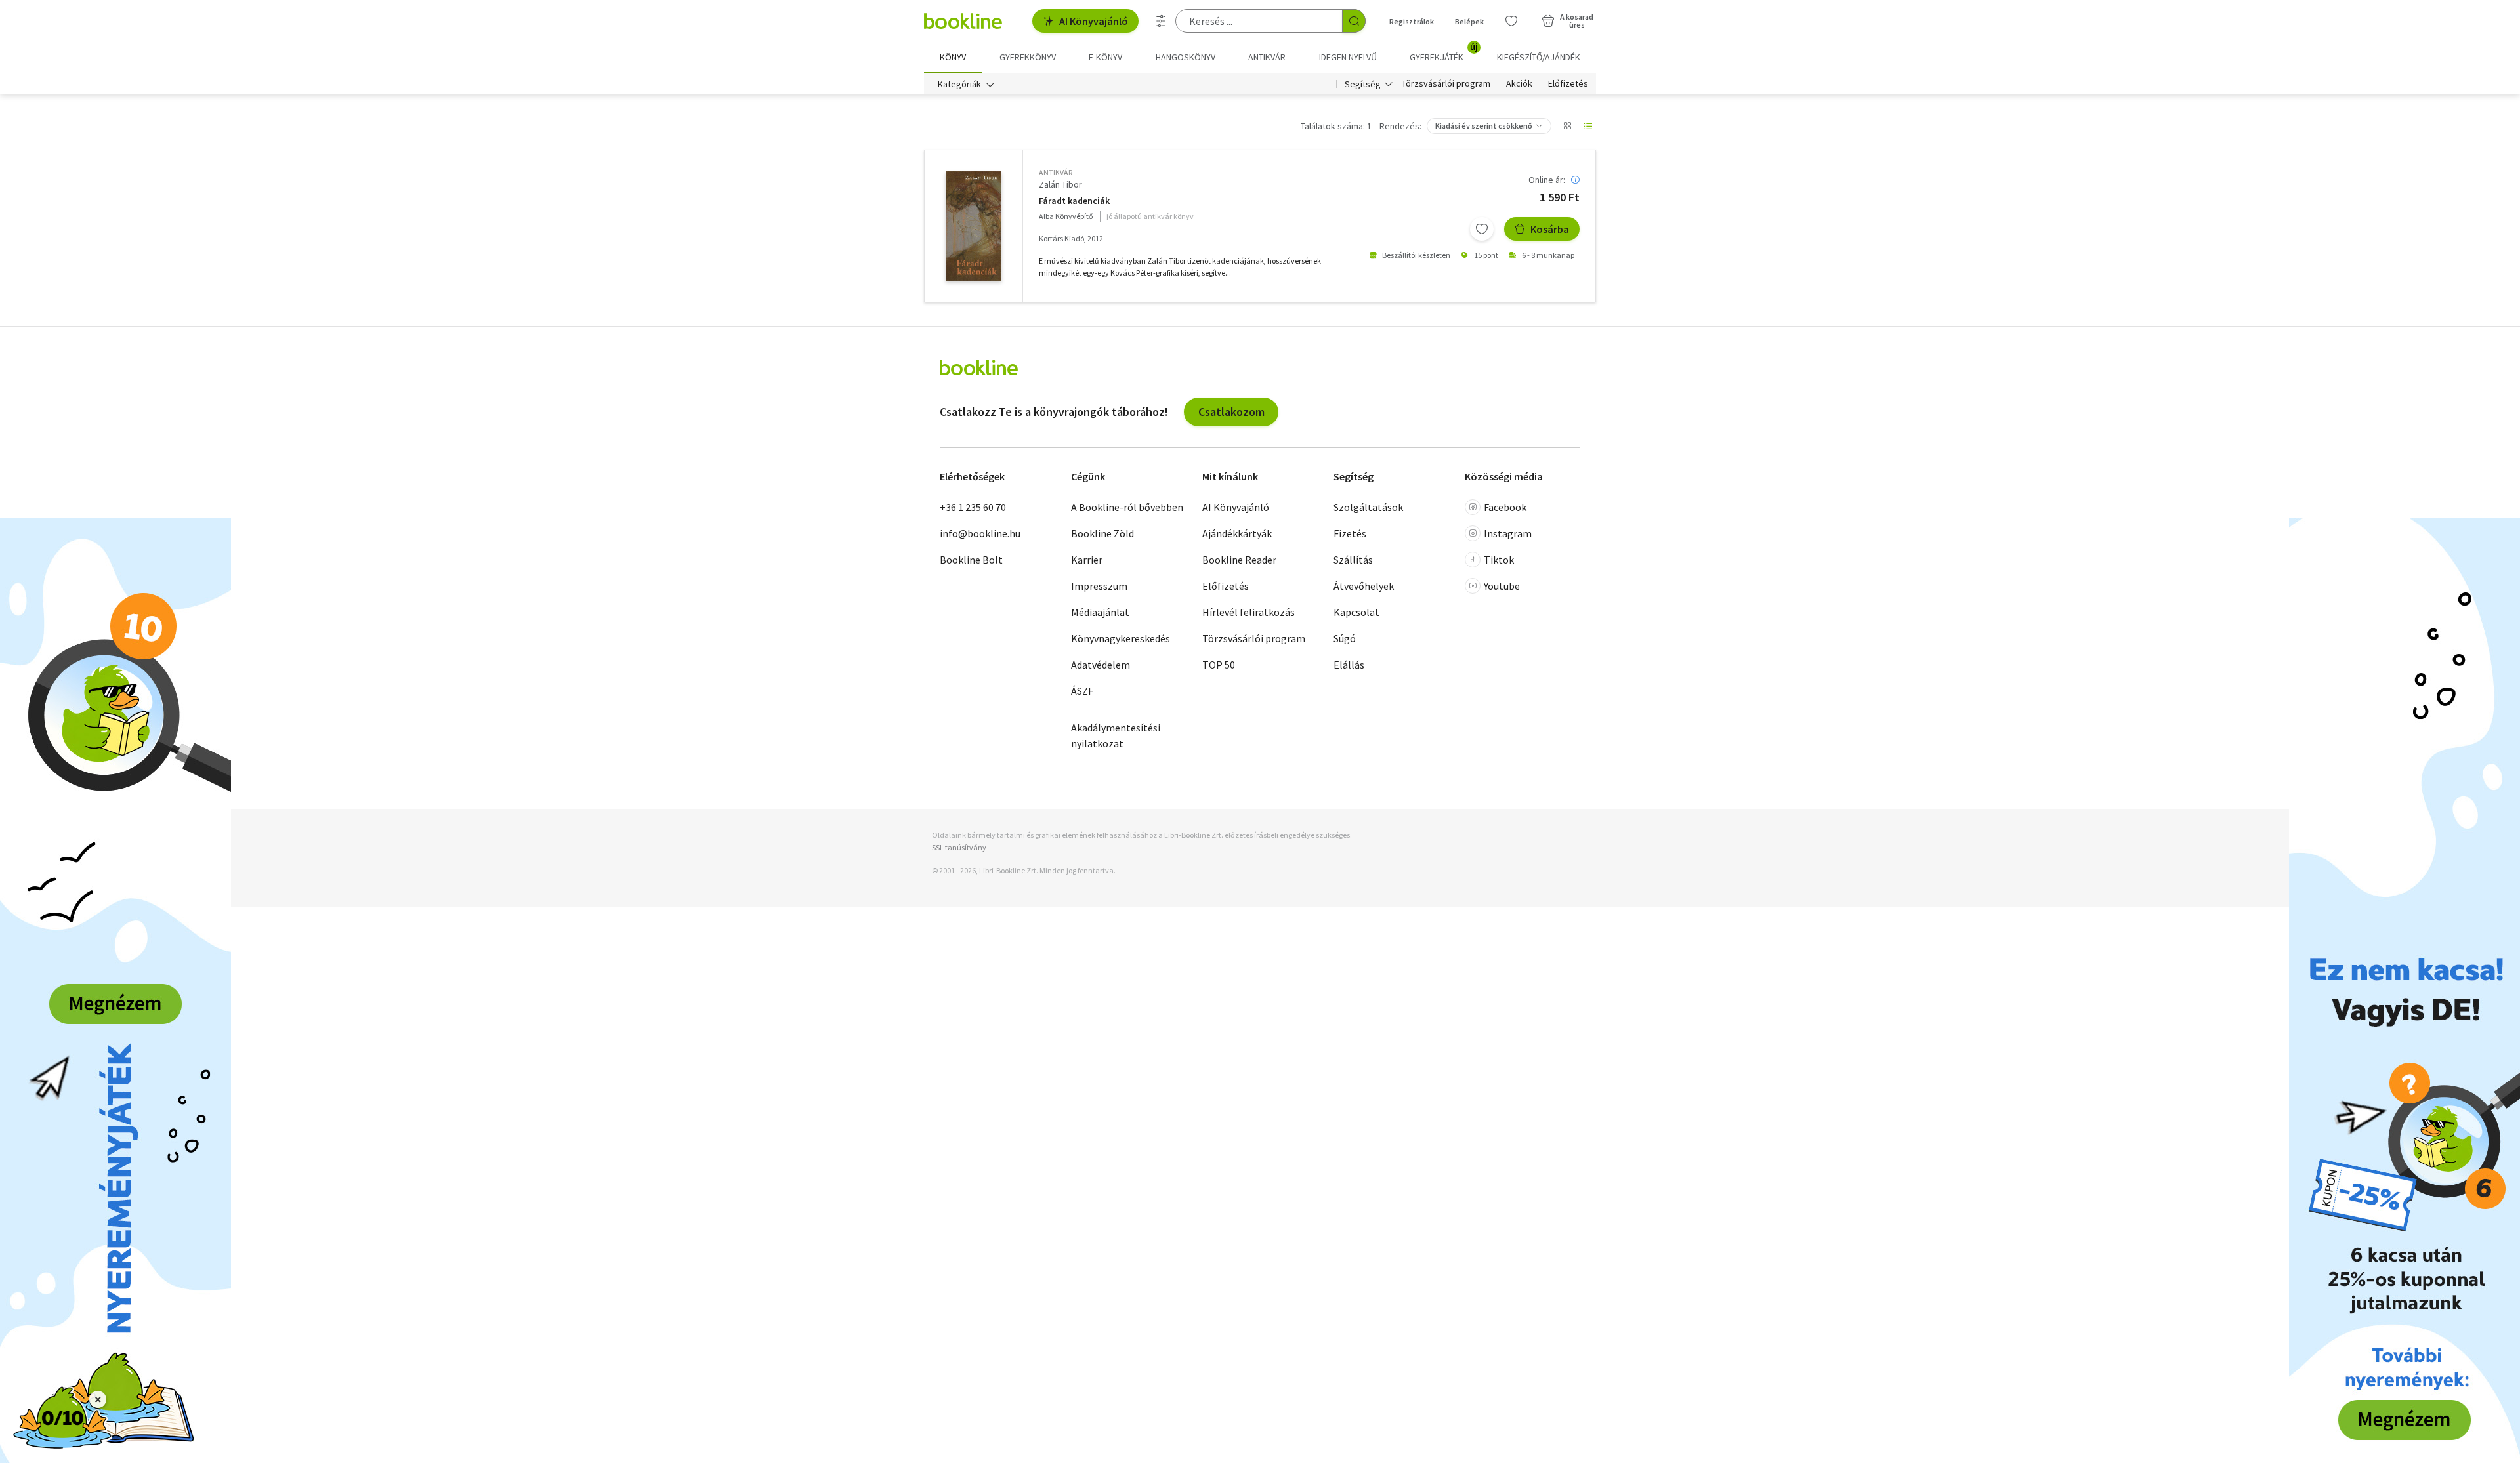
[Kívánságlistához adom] (1482, 229)
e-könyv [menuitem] (1105, 57)
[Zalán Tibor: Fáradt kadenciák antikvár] (974, 226)
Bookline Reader (1239, 560)
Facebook (1505, 507)
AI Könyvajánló (1094, 21)
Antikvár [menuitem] (1267, 57)
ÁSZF (1082, 691)
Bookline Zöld (1102, 533)
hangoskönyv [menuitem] (1186, 57)
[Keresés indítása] (1354, 21)
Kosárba (1550, 229)
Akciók (1519, 84)
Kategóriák (959, 84)
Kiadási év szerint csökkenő (1484, 126)
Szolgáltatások (1368, 507)
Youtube (1502, 586)
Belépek (1469, 21)
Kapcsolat (1356, 612)
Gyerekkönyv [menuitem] (1028, 57)
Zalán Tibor (1060, 184)
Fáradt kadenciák (1074, 201)
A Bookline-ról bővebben (1127, 507)
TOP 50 (1219, 665)
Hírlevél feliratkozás (1249, 612)
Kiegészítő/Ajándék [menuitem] (1539, 57)
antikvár (1056, 172)
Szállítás (1353, 560)
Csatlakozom (1231, 412)
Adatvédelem (1101, 665)
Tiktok (1499, 560)
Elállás (1349, 665)
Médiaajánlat (1100, 612)
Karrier (1087, 560)
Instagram (1508, 533)
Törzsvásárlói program (1446, 84)
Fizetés (1350, 533)
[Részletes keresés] (1161, 21)
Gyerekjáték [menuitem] (1444, 52)
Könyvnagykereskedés (1121, 638)
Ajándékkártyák (1237, 533)
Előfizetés (1568, 84)
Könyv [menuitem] (953, 57)
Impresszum (1099, 586)
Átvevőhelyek (1364, 586)
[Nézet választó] (1567, 126)
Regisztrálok (1412, 21)
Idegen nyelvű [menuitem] (1348, 57)
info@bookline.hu (980, 533)
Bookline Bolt (971, 560)
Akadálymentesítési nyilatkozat (1116, 735)
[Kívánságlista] (1511, 21)
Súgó (1345, 638)
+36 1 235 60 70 (973, 507)
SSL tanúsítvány (959, 847)
